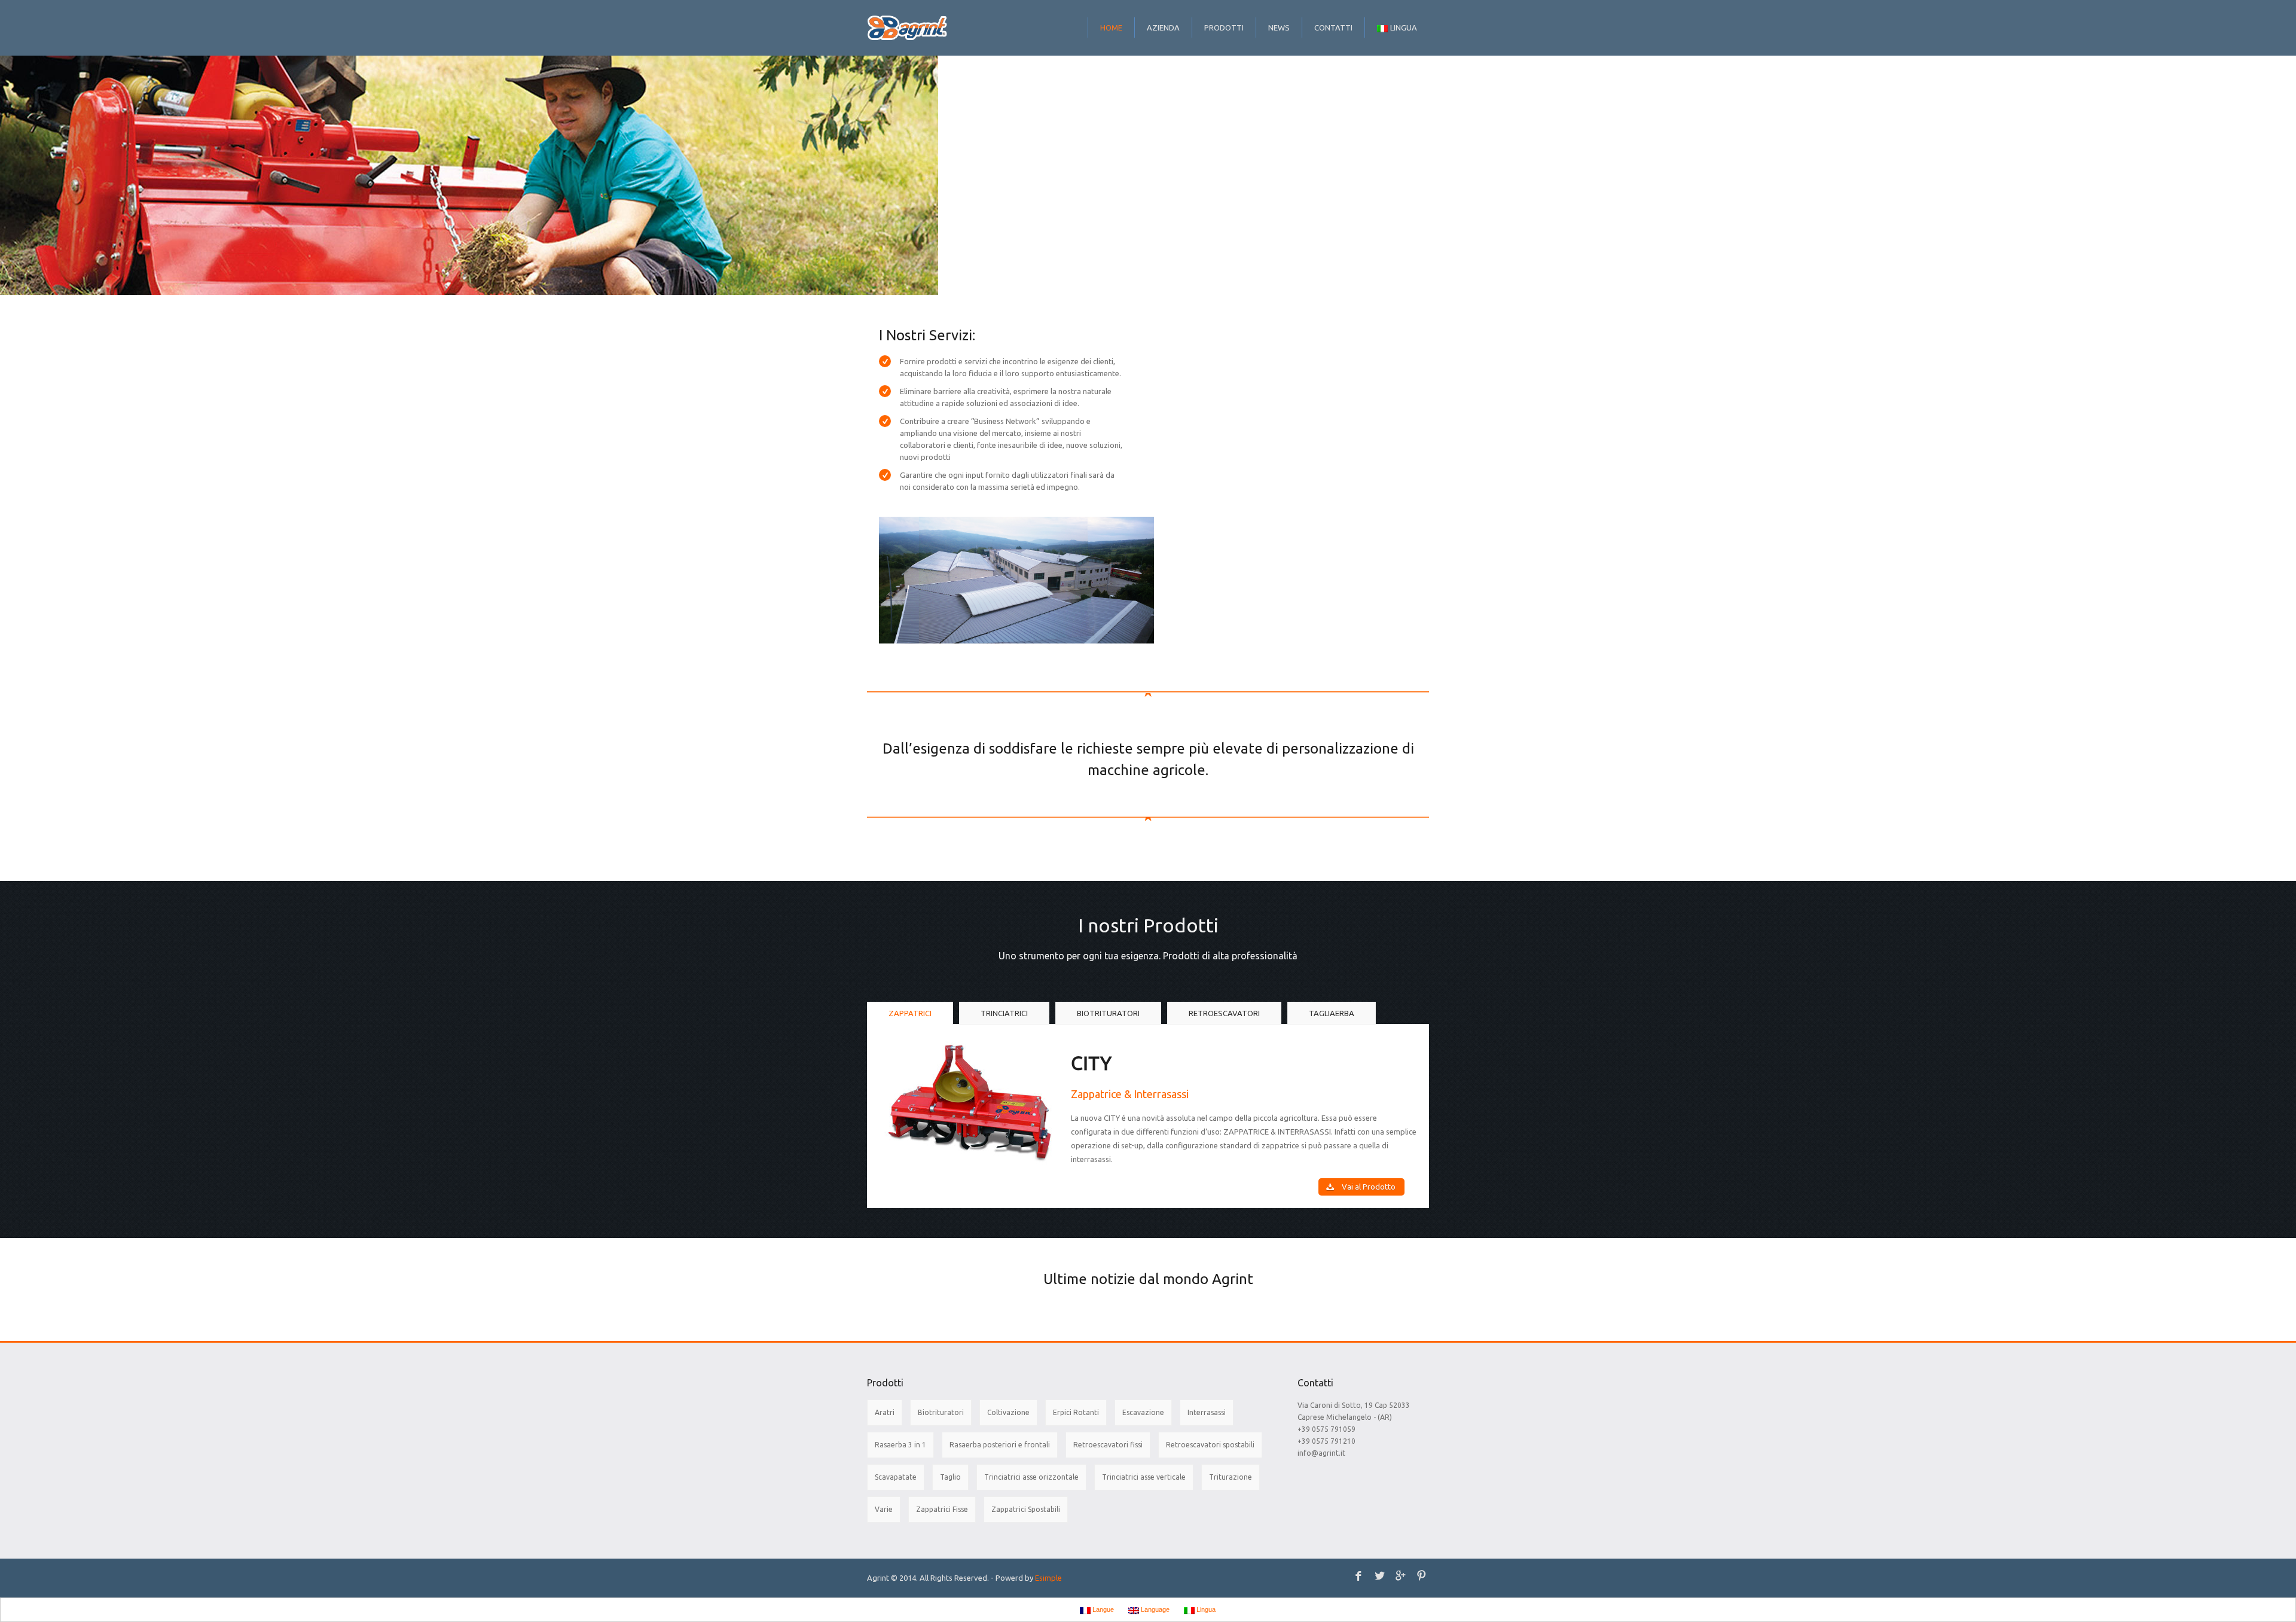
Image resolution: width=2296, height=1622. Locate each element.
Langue (1102, 1609)
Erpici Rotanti (1076, 1412)
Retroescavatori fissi (1108, 1445)
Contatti (1333, 28)
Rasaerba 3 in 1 (900, 1445)
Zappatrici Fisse (942, 1509)
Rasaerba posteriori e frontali (1000, 1445)
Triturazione (1231, 1477)
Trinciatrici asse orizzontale (1031, 1477)
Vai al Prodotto (1369, 1187)
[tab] (910, 1013)
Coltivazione (1008, 1412)
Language (1154, 1609)
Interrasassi (1207, 1412)
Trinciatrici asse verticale (1144, 1477)
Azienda (1163, 28)
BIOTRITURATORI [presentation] (1108, 1013)
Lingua (1404, 28)
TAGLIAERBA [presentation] (1332, 1013)
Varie (884, 1509)
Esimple (1048, 1578)
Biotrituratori (941, 1412)
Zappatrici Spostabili (1026, 1509)
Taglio (950, 1477)
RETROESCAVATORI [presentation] (1224, 1013)
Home (1111, 28)
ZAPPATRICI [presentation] (910, 1013)
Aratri (885, 1412)
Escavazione (1143, 1412)
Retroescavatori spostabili (1210, 1445)
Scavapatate (896, 1477)
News (1279, 28)
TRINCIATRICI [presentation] (1004, 1013)
